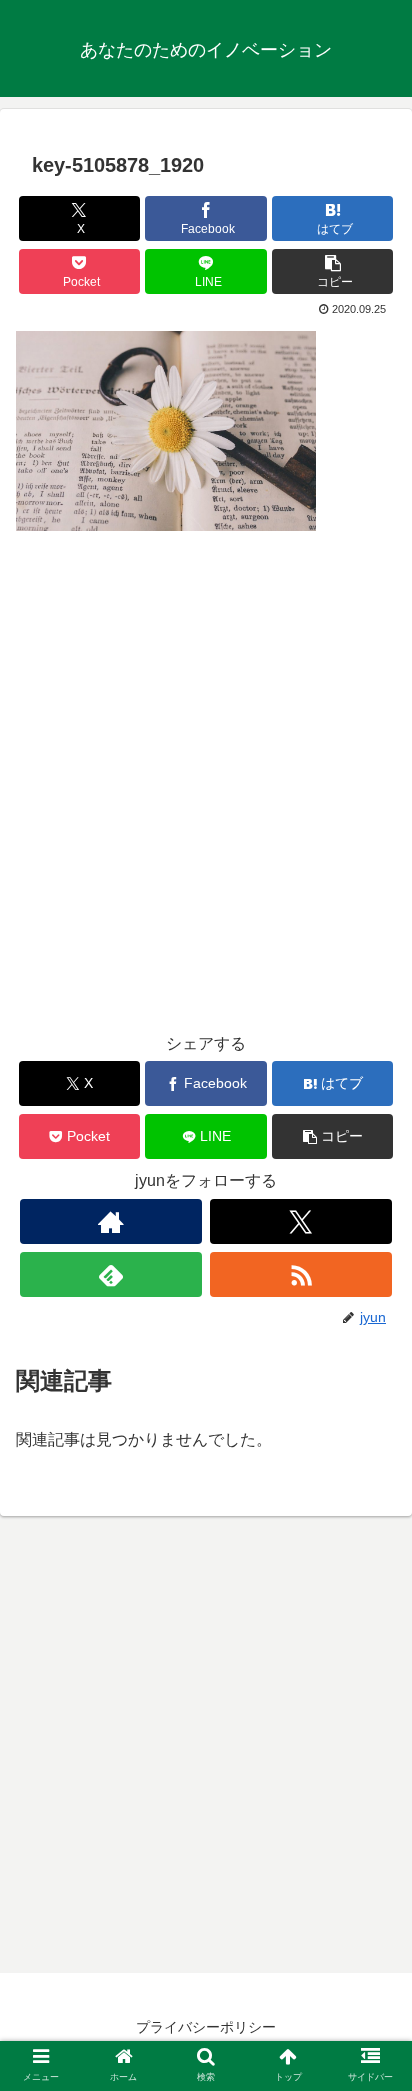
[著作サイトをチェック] (111, 1221)
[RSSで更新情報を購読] (301, 1274)
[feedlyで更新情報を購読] (111, 1274)
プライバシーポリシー (206, 2027)
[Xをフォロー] (301, 1221)
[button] (333, 271)
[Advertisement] (206, 795)
